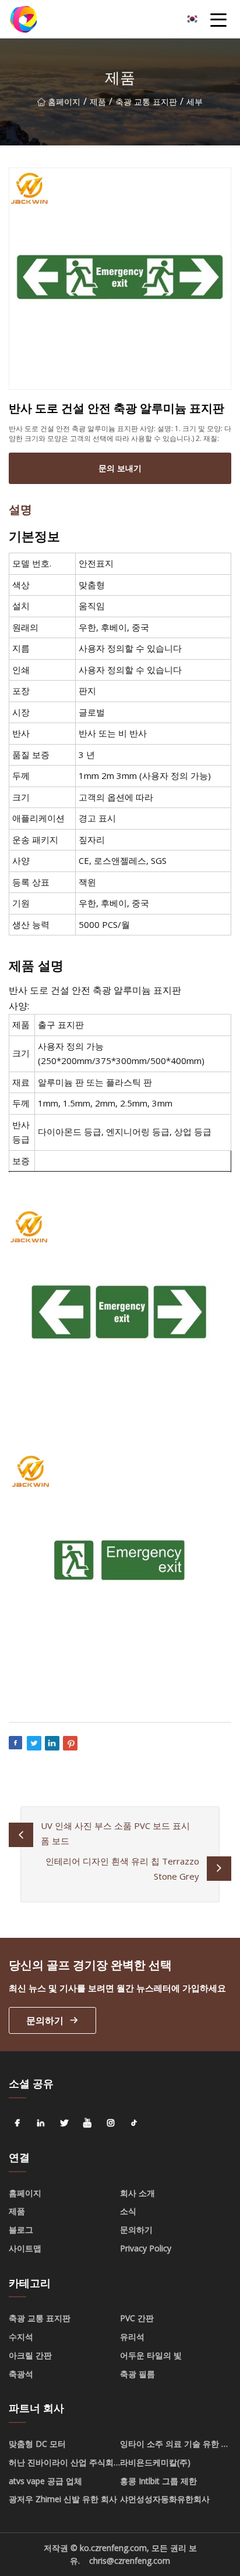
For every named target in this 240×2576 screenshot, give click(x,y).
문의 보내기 (120, 468)
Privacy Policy (146, 2248)
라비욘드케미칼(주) (155, 2462)
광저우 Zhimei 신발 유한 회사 (63, 2499)
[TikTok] (134, 2123)
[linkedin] (41, 2123)
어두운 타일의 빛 (151, 2355)
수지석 (21, 2337)
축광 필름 (137, 2374)
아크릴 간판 (30, 2355)
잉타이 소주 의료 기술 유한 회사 (175, 2446)
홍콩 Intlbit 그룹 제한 (158, 2481)
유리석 (132, 2337)
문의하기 (45, 2020)
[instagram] (111, 2123)
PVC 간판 (137, 2318)
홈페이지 (64, 102)
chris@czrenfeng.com (130, 2561)
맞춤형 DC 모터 (37, 2444)
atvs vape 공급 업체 (45, 2481)
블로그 (21, 2230)
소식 (128, 2211)
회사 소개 (137, 2193)
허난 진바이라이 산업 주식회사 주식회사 (61, 2464)
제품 (98, 102)
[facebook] (17, 2123)
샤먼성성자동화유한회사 (165, 2499)
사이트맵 (25, 2248)
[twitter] (64, 2123)
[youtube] (87, 2123)
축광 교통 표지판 (146, 102)
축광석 (21, 2374)
